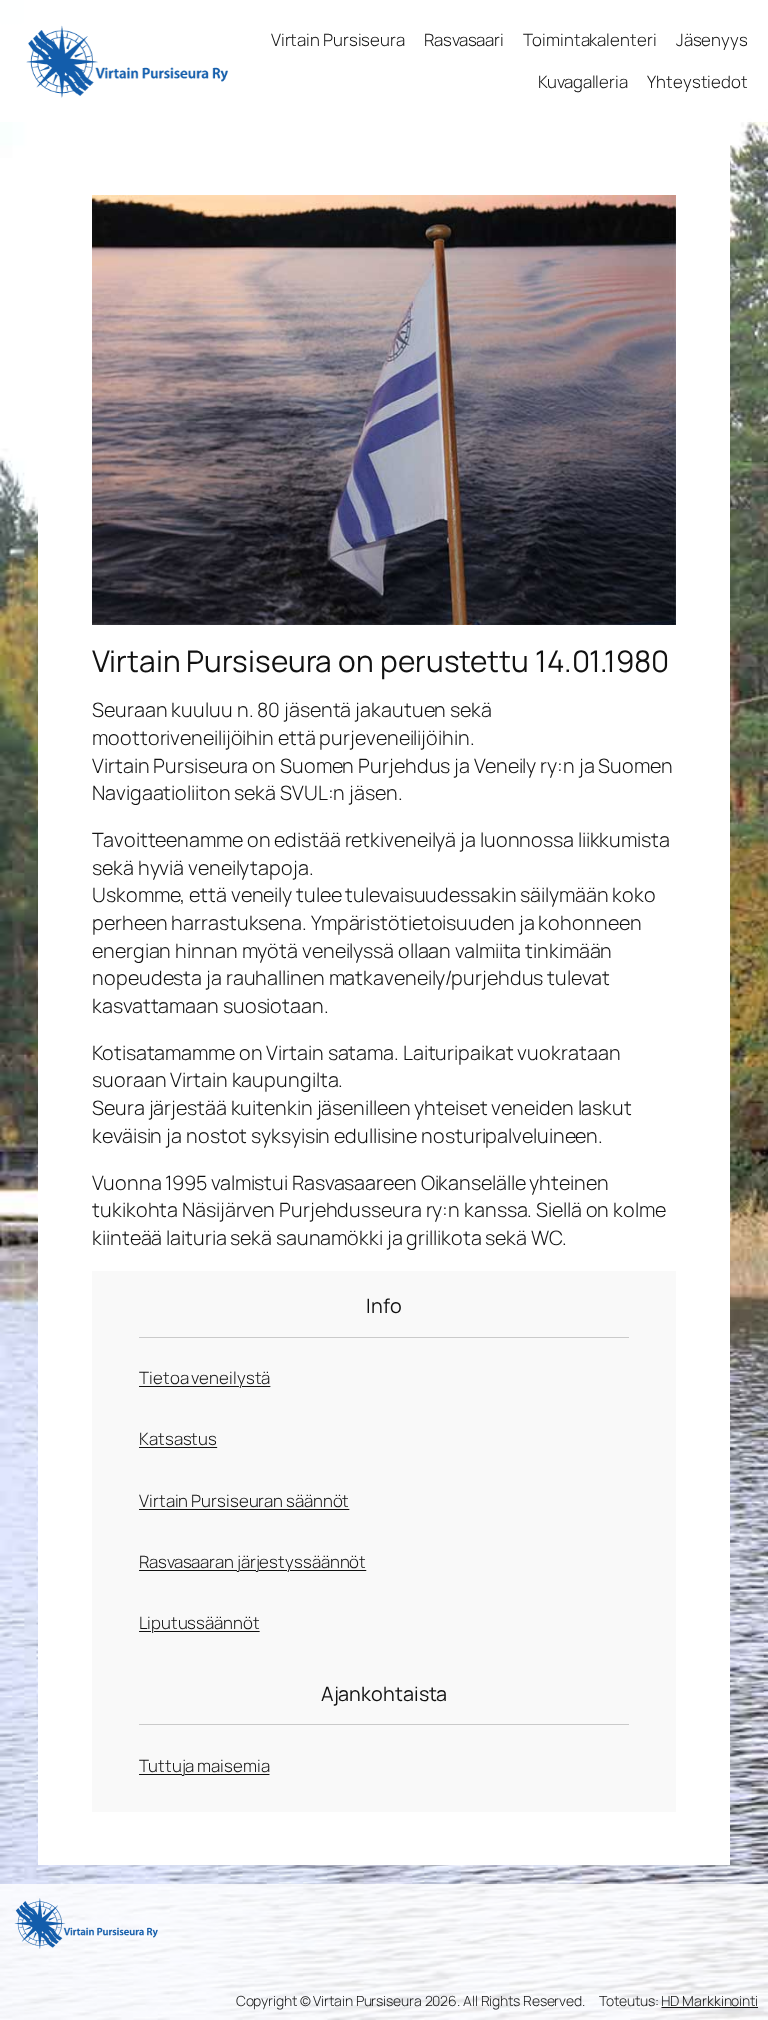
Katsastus (178, 1438)
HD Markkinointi (709, 2000)
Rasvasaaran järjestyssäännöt (252, 1561)
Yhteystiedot (697, 81)
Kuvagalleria (583, 81)
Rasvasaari (464, 39)
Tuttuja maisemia (204, 1765)
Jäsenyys (712, 39)
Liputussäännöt (199, 1622)
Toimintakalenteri (589, 39)
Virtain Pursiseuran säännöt (244, 1500)
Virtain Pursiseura (338, 39)
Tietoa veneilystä (204, 1377)
